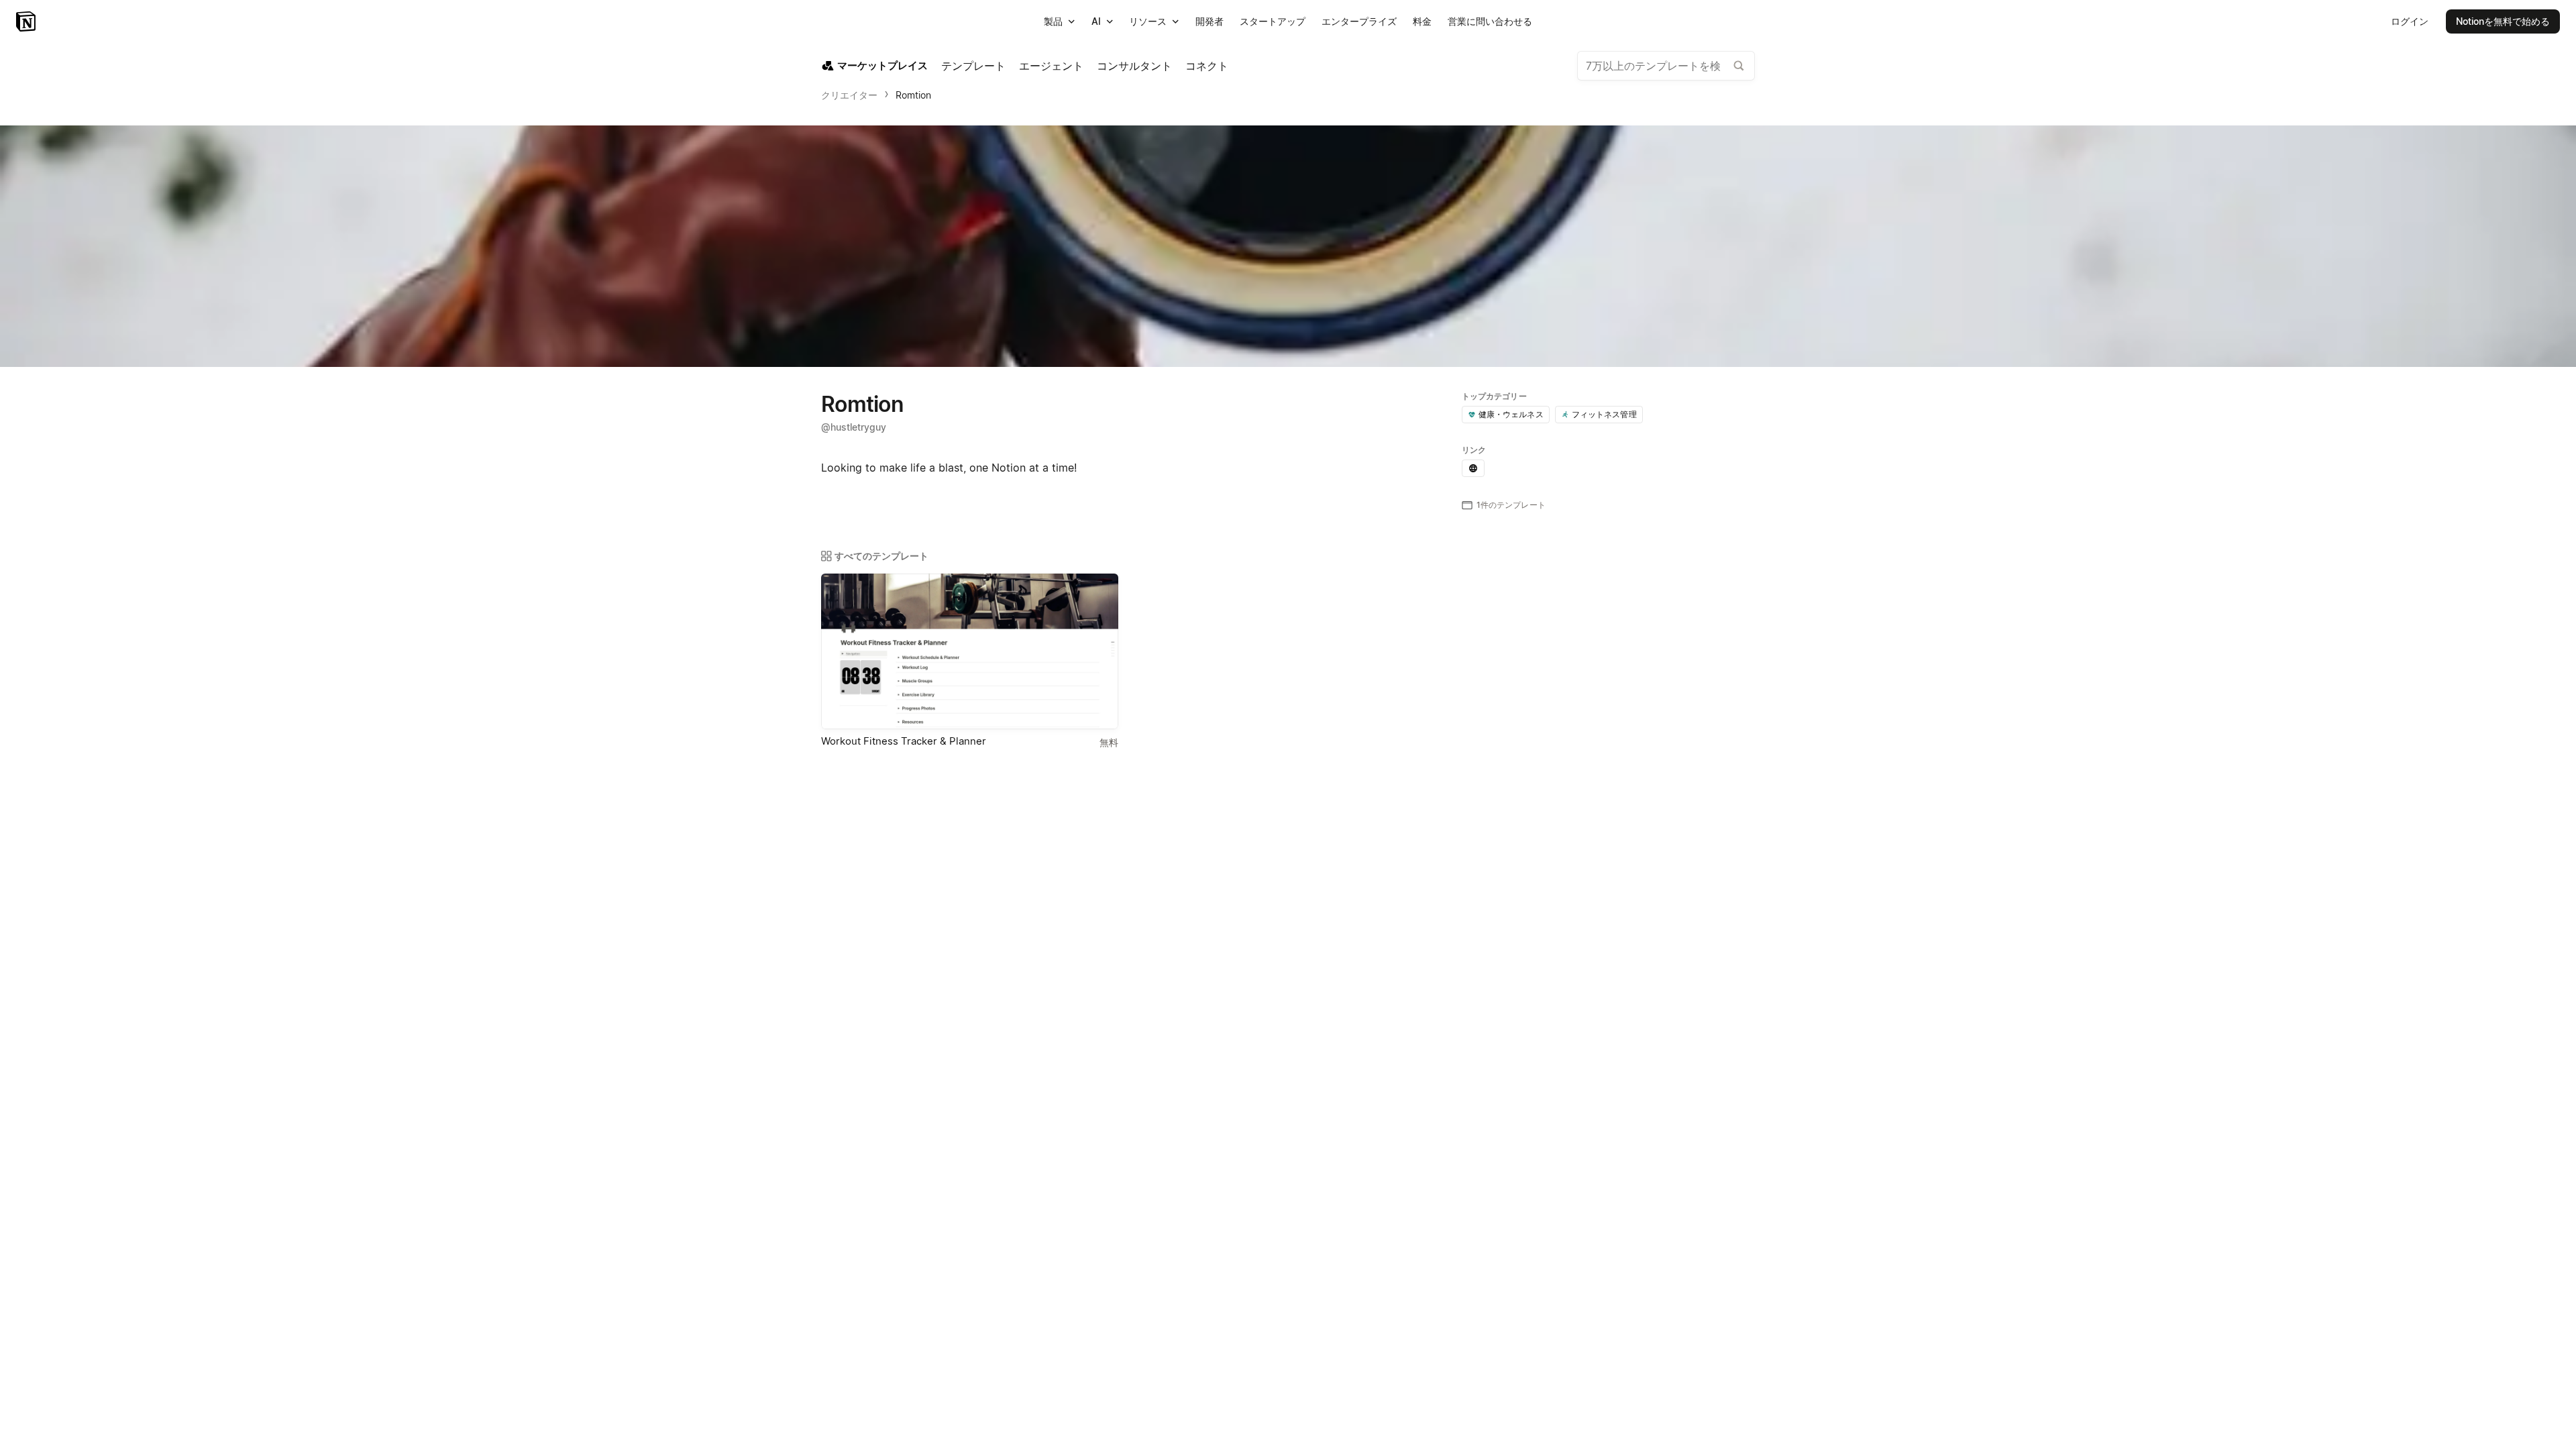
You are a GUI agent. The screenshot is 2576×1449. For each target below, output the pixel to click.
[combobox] (1666, 66)
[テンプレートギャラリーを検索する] (1739, 66)
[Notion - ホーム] (27, 21)
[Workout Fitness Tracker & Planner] (970, 651)
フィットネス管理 (1604, 414)
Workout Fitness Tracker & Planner (904, 741)
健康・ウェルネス (1511, 414)
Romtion (913, 95)
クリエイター (849, 95)
